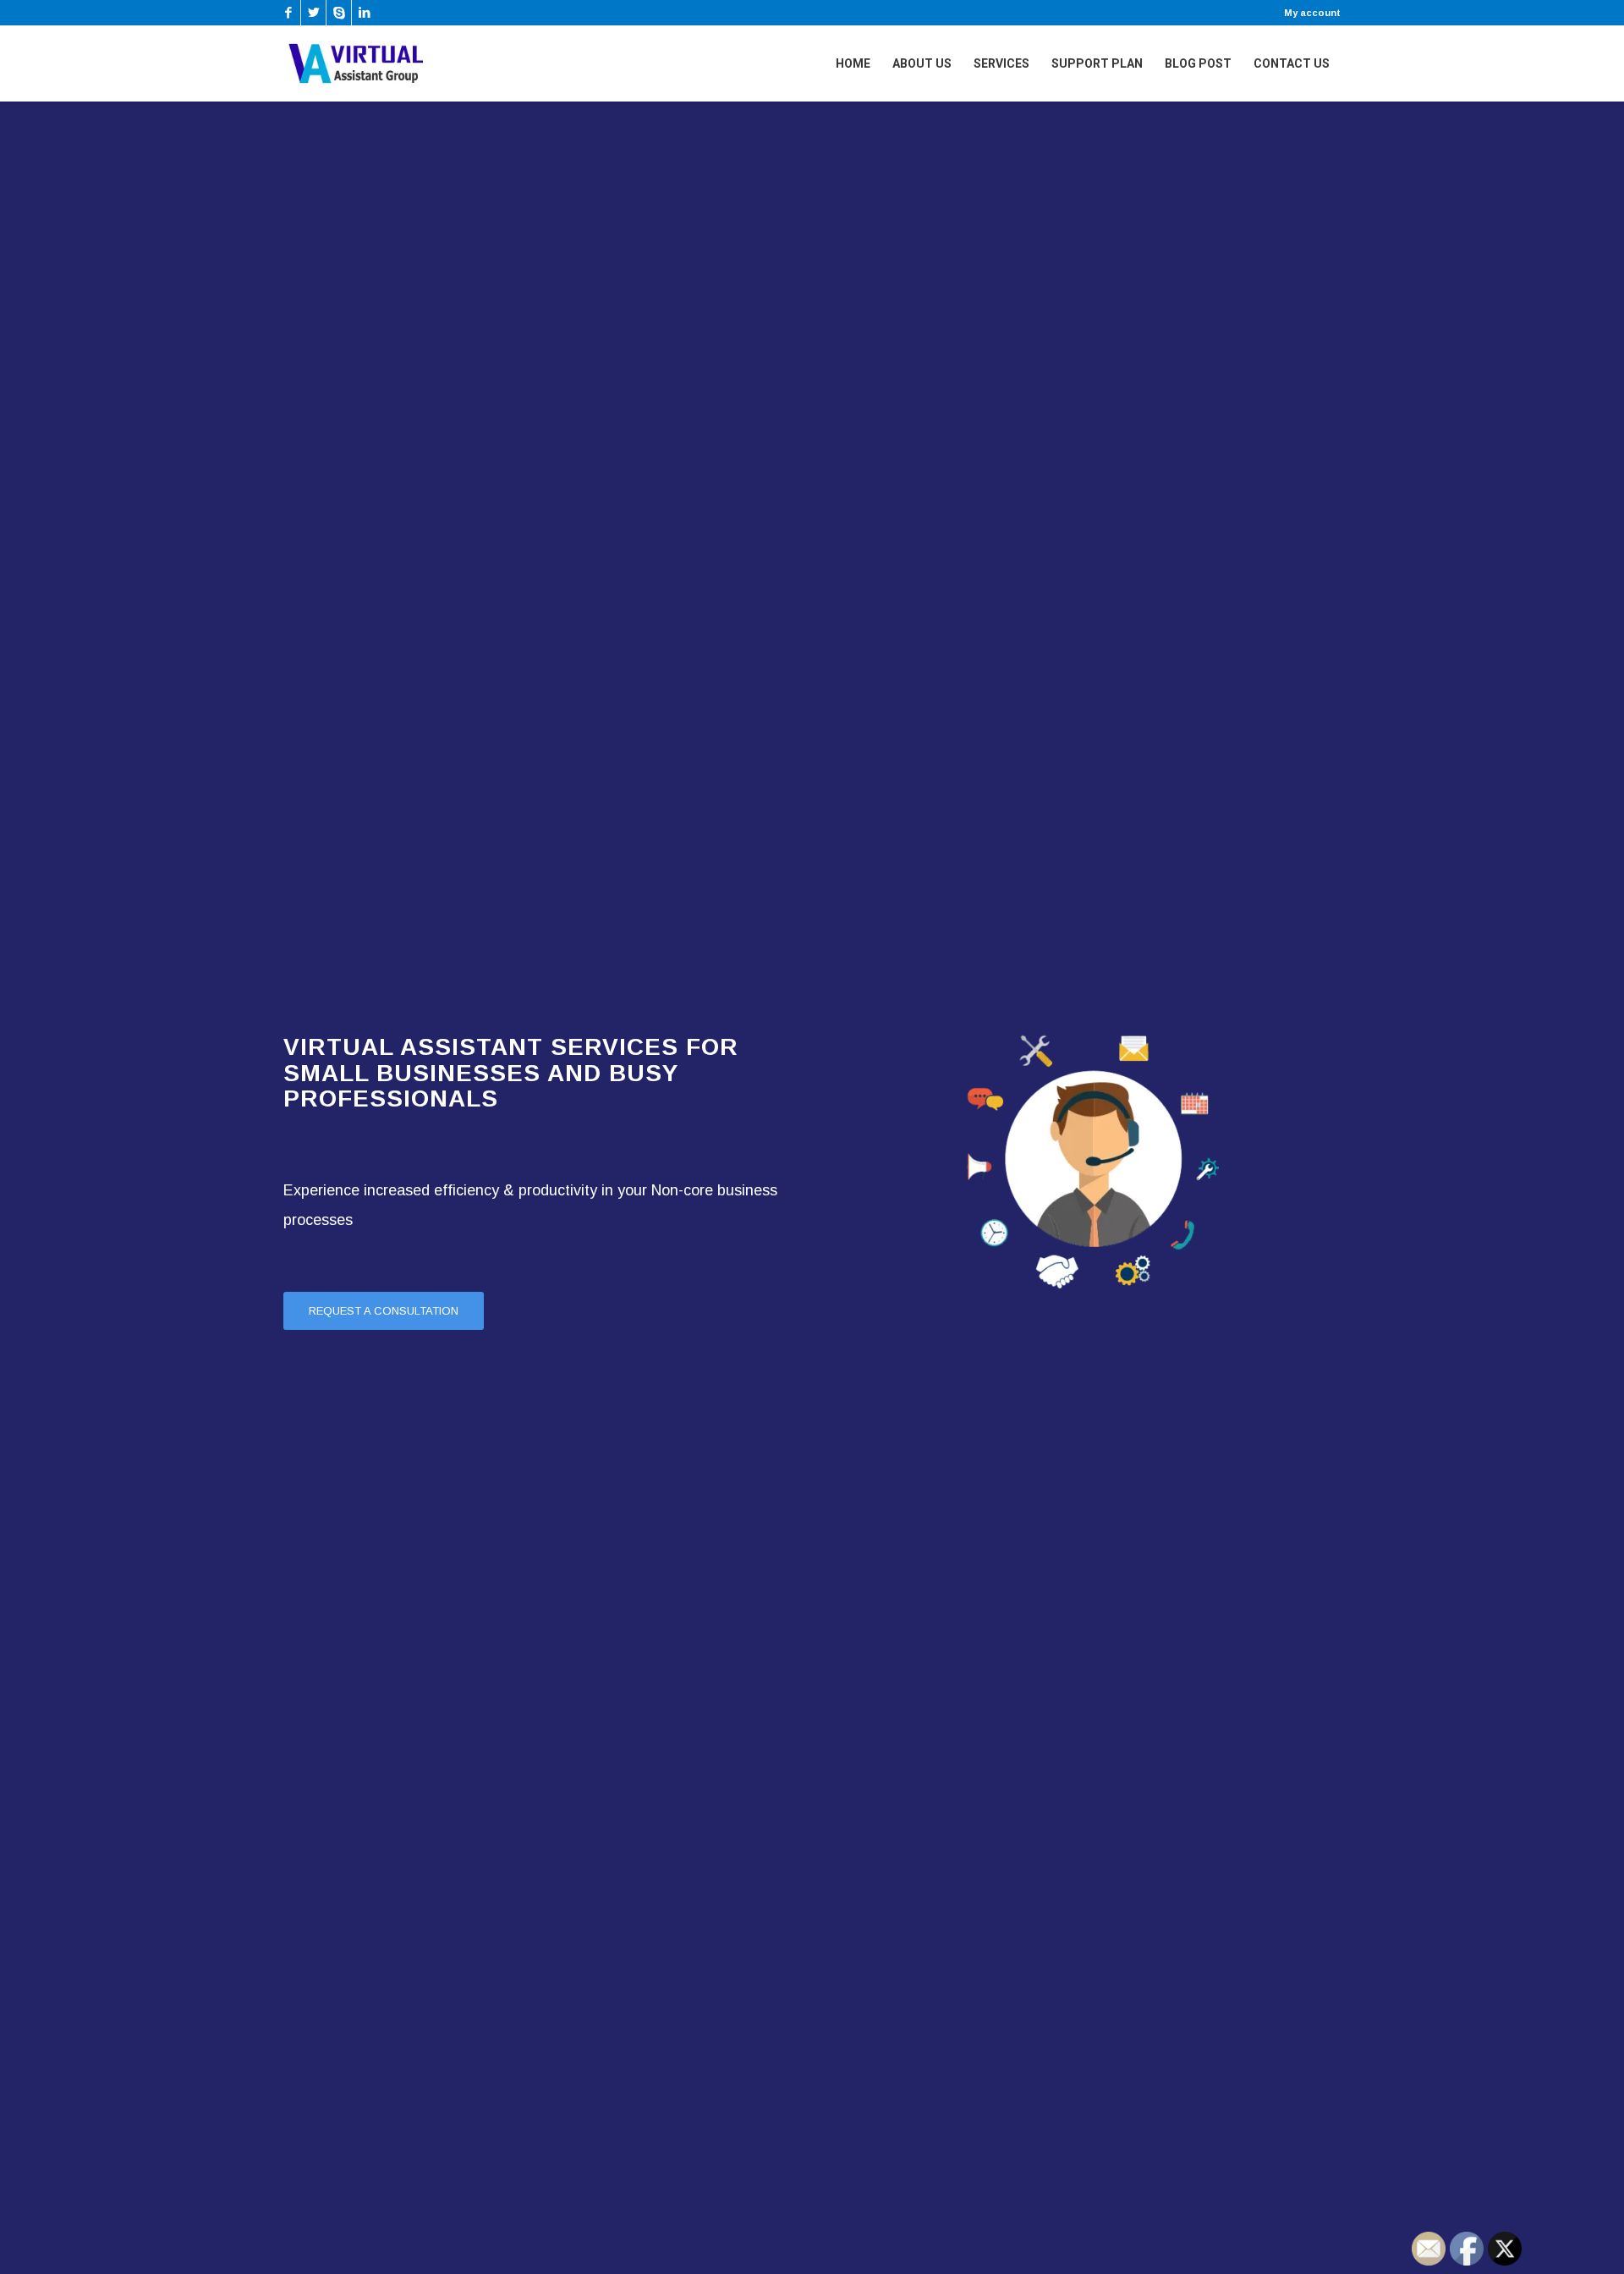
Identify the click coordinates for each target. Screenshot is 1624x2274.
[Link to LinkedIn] (365, 13)
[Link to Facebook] (288, 13)
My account (1312, 13)
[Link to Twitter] (313, 13)
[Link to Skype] (339, 13)
